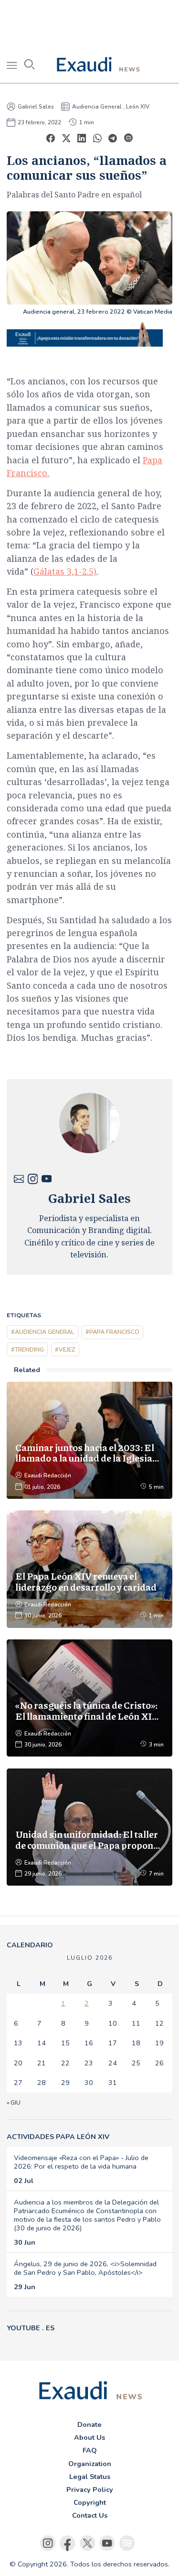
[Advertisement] (89, 24)
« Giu (14, 2103)
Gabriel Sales (36, 107)
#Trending (27, 1349)
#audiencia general (43, 1332)
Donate (89, 2424)
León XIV (138, 107)
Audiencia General (97, 107)
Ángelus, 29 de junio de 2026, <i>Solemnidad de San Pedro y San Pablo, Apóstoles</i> (85, 2268)
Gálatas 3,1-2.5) (65, 571)
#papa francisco (112, 1332)
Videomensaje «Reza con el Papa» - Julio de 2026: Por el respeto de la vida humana (81, 2162)
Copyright (90, 2502)
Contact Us (90, 2515)
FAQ (90, 2450)
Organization (90, 2464)
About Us (89, 2437)
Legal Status (90, 2477)
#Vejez (65, 1349)
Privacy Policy (90, 2489)
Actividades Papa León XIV (58, 2137)
